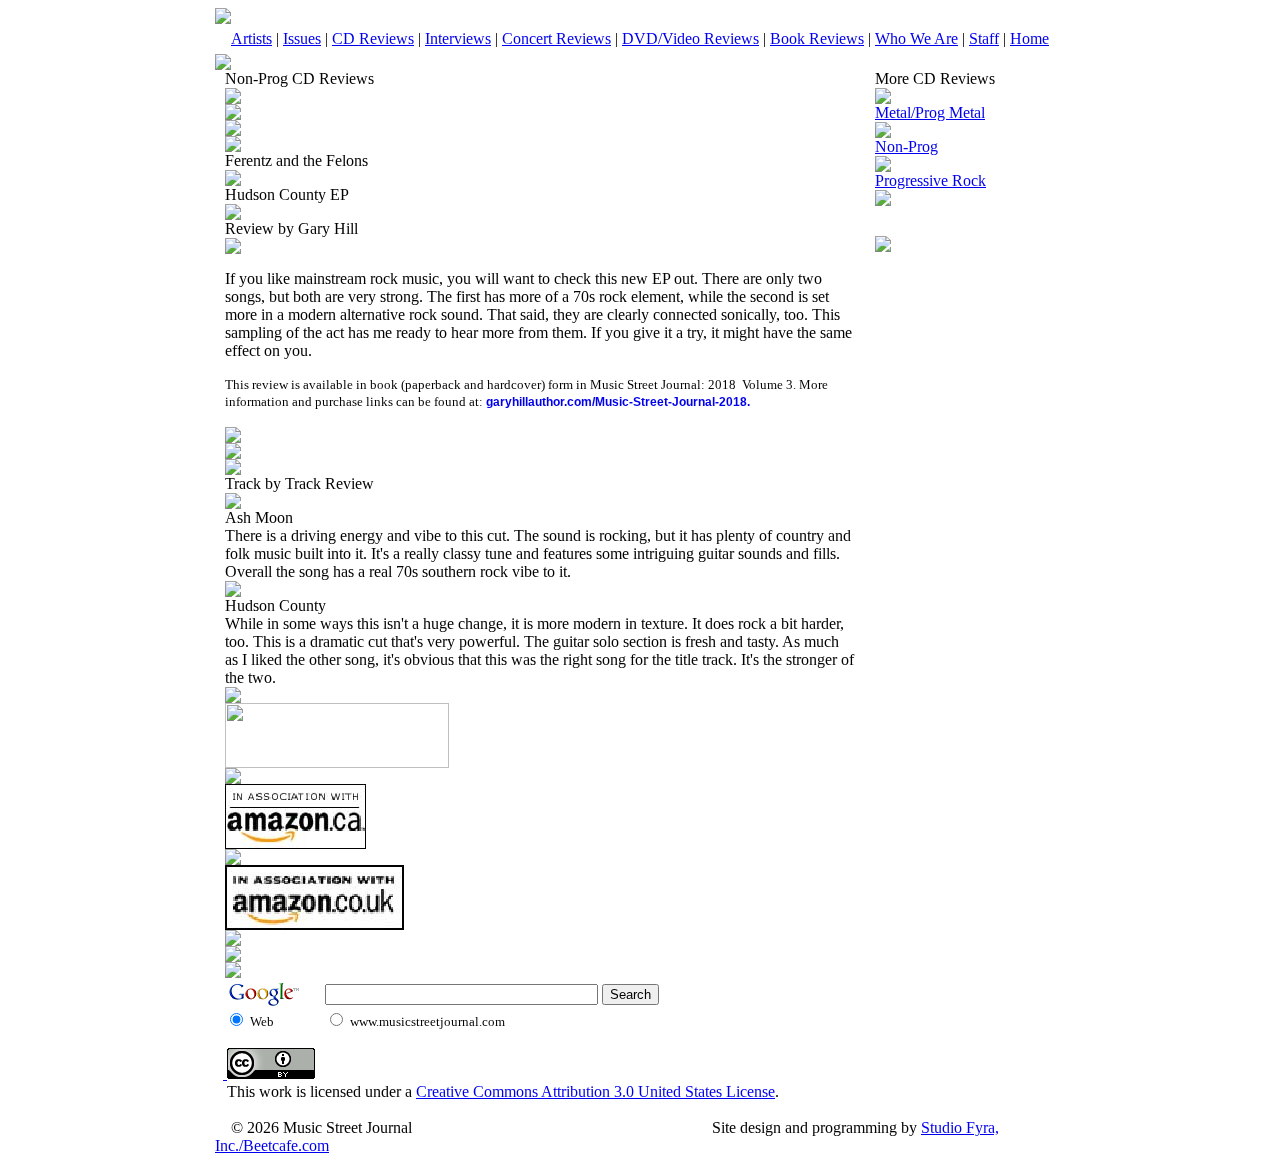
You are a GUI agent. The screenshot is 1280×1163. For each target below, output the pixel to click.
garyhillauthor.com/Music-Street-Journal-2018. (618, 402)
